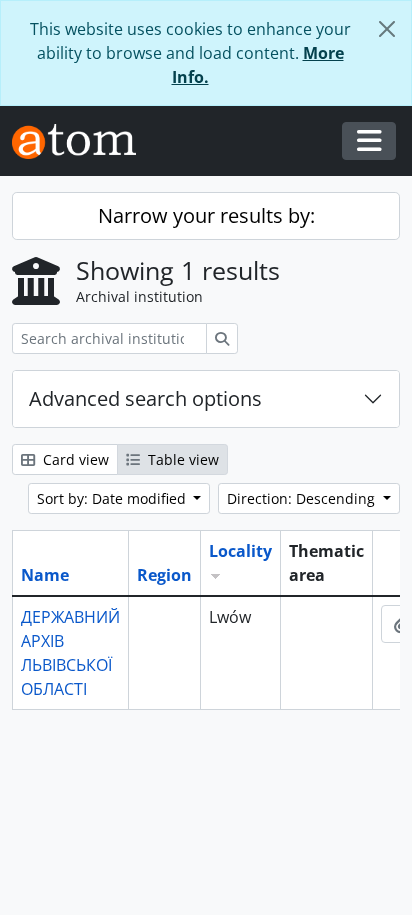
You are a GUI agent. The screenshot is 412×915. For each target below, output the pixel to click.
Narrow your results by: (206, 215)
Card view (74, 459)
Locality (240, 551)
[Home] (82, 141)
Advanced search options (145, 398)
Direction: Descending (303, 498)
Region (164, 575)
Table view (181, 459)
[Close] (387, 29)
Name (45, 575)
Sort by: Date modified (113, 498)
